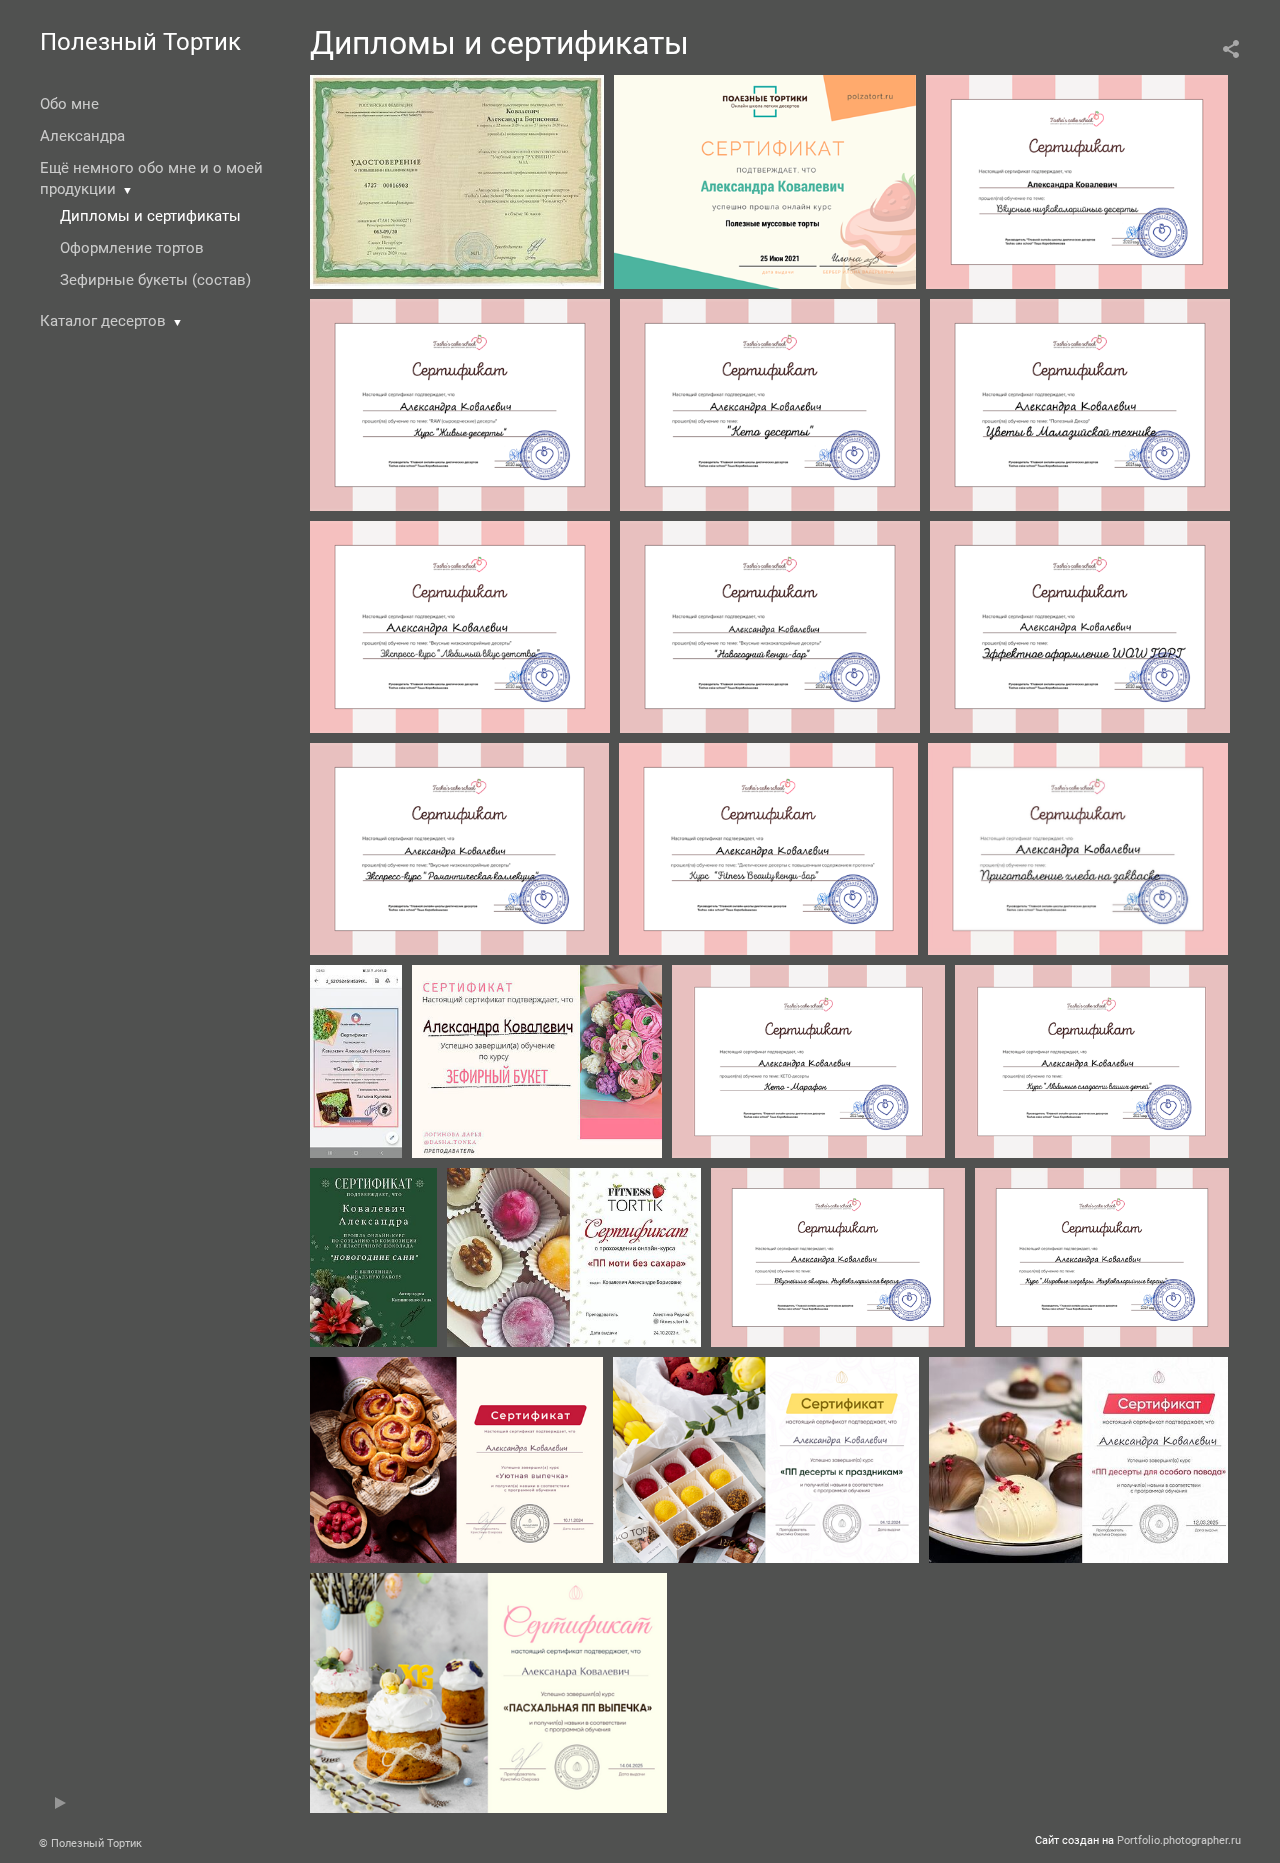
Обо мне (69, 104)
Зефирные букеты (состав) (155, 280)
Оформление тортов (132, 248)
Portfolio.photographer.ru (1179, 1840)
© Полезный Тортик (90, 1843)
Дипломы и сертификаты (150, 216)
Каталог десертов (103, 321)
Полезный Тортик (140, 42)
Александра (82, 136)
